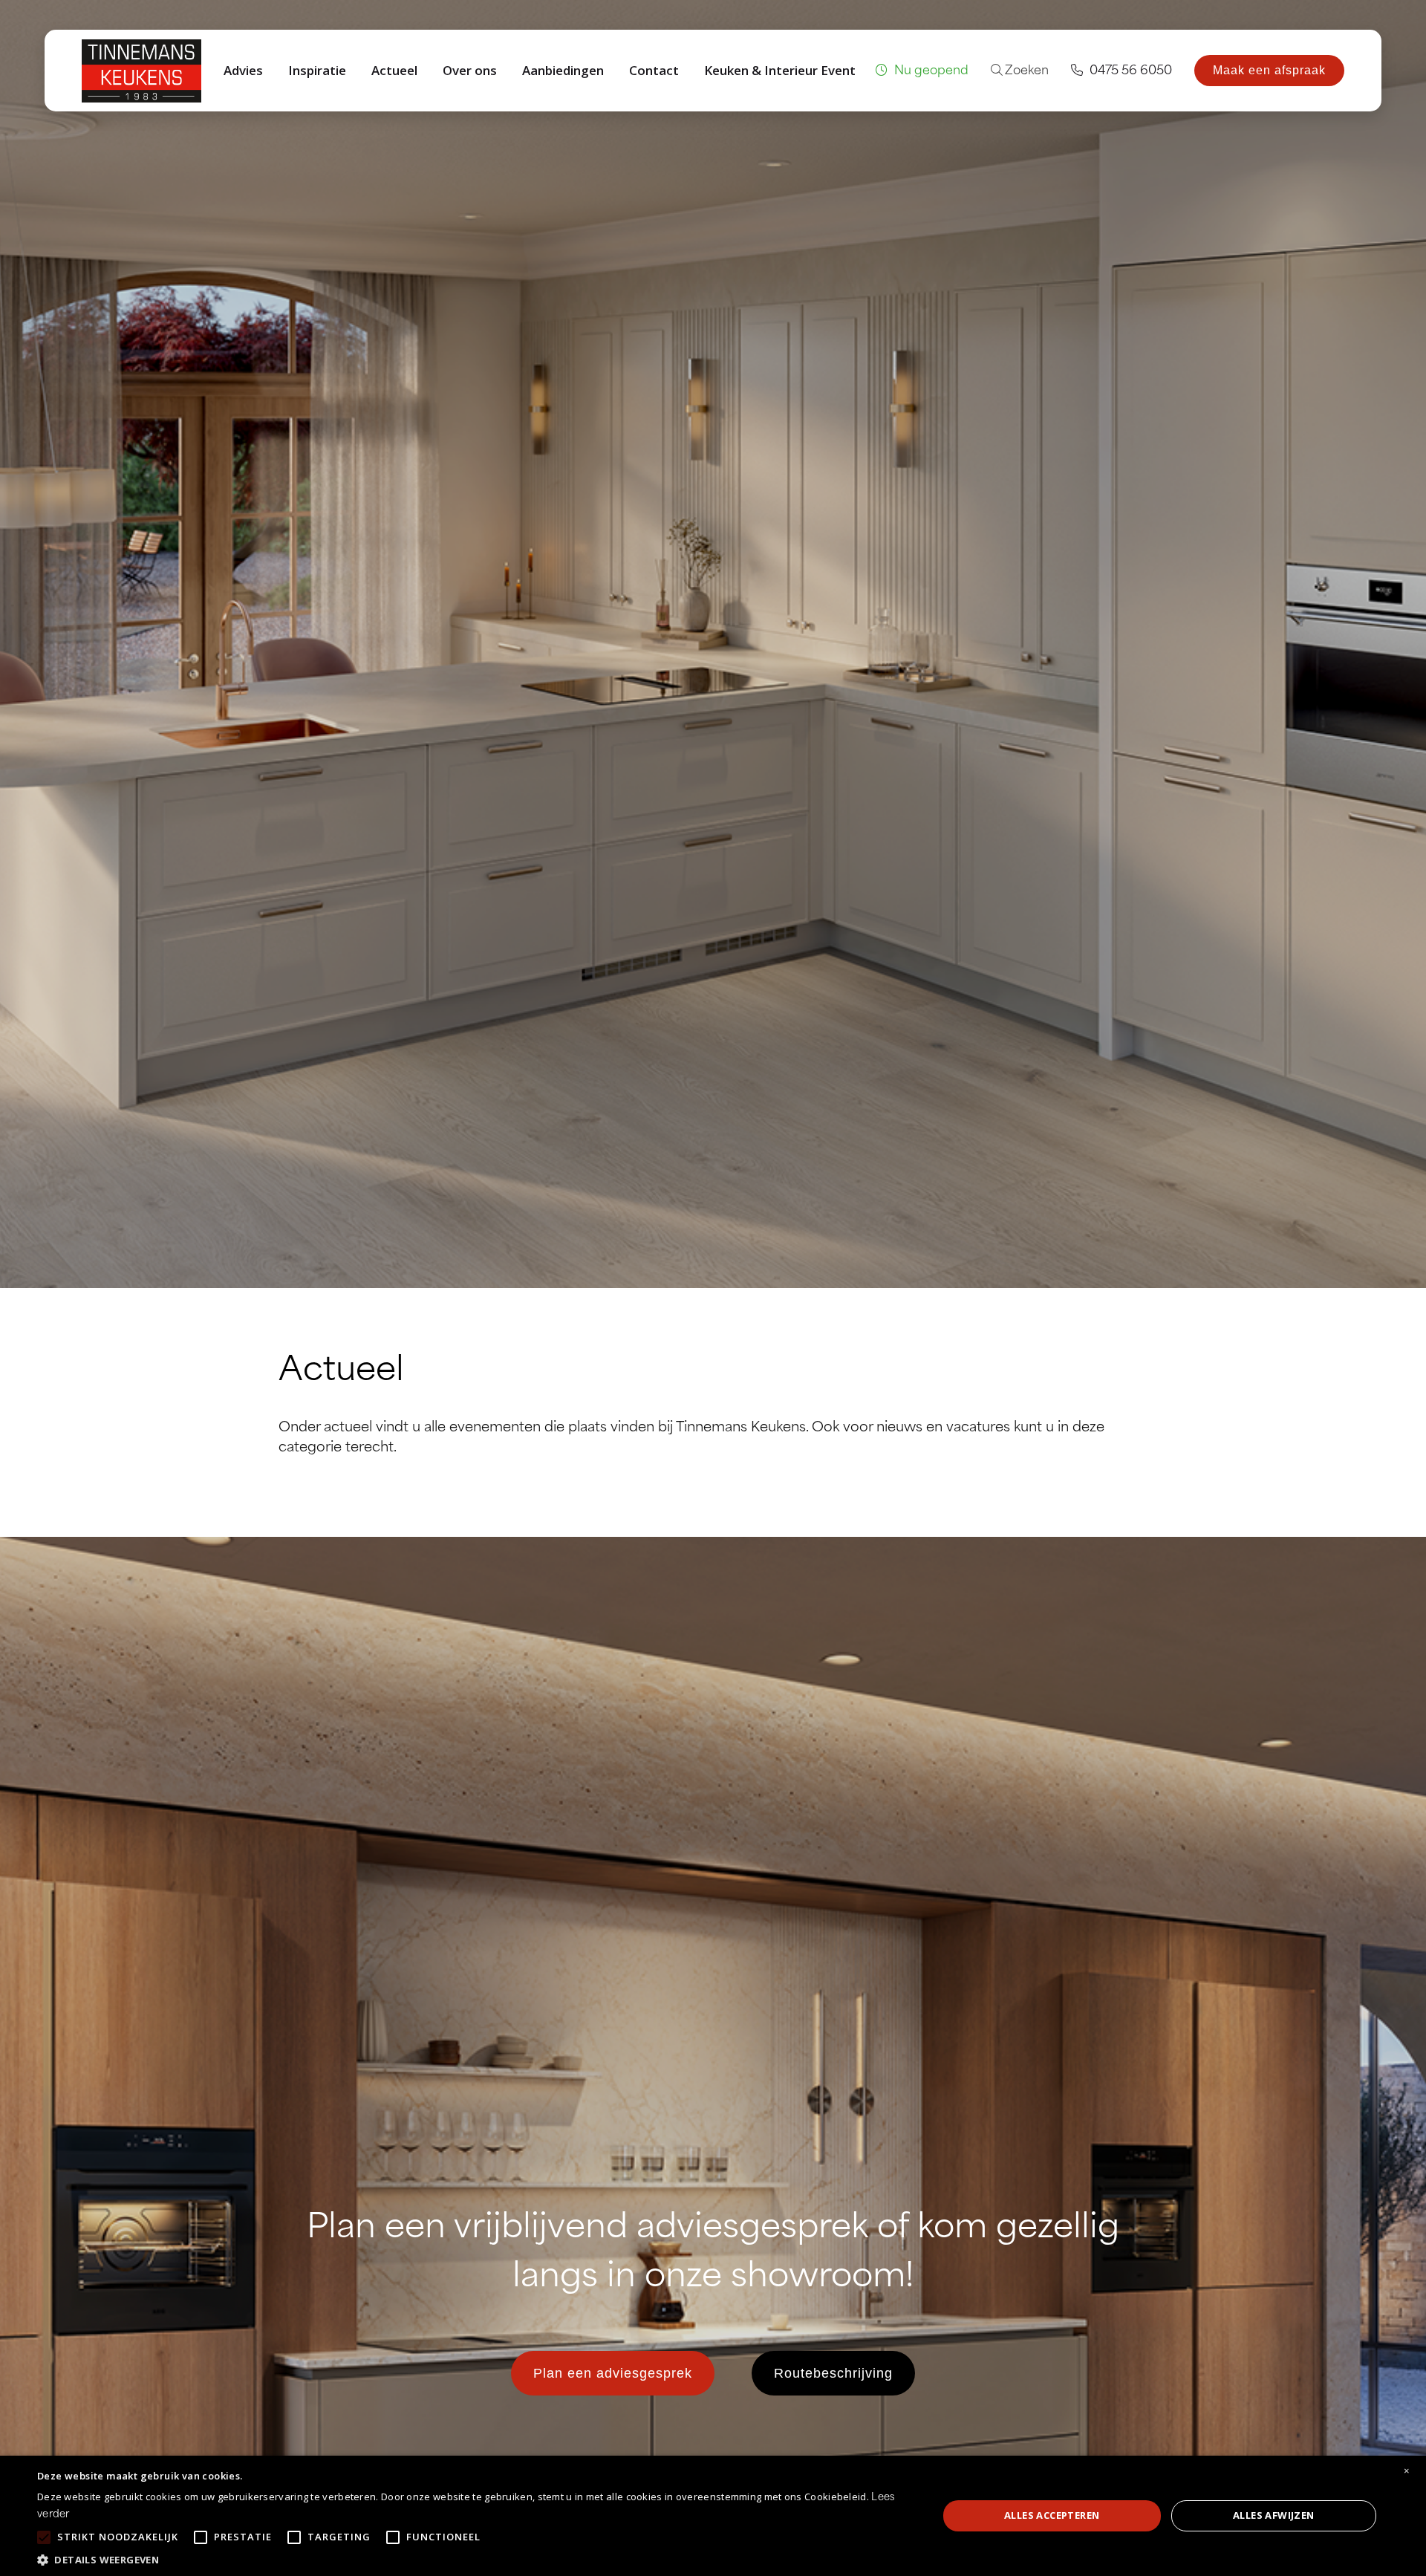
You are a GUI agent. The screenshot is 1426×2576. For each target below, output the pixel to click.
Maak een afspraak (1269, 70)
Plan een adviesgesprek (613, 2373)
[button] (474, 2559)
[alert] (713, 2516)
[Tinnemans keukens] (141, 71)
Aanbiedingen (563, 70)
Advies (243, 70)
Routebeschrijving (833, 2373)
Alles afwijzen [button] (1274, 2515)
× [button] (1407, 2471)
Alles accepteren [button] (1052, 2515)
